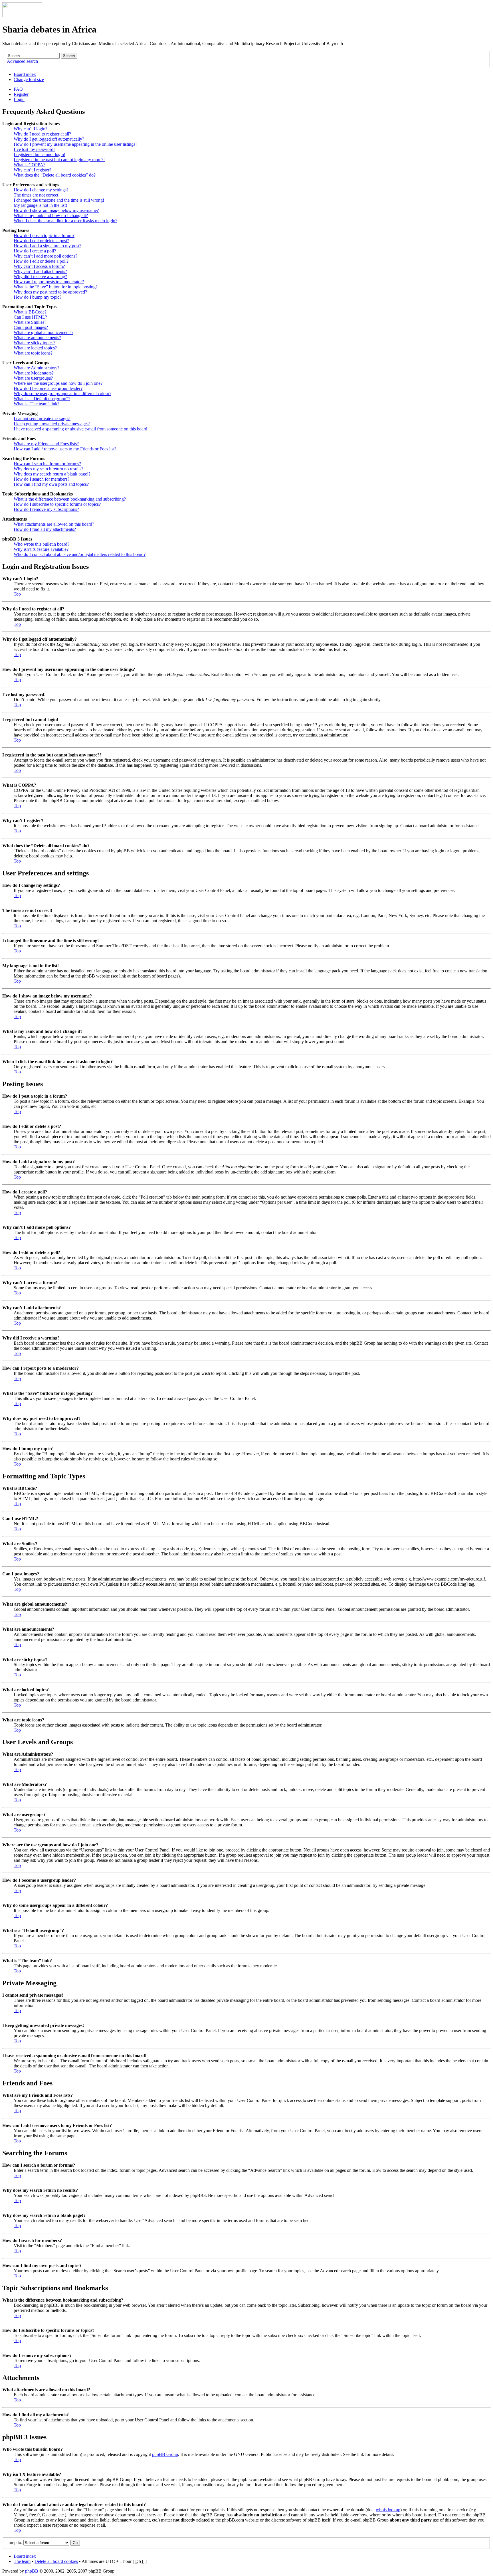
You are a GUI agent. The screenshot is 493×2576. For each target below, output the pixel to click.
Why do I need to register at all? (42, 134)
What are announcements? (37, 338)
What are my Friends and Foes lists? (46, 444)
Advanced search (22, 61)
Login (19, 99)
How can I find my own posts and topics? (51, 484)
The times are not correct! (37, 195)
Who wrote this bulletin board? (42, 544)
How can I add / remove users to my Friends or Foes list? (65, 449)
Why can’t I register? (33, 170)
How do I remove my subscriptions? (46, 509)
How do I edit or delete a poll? (41, 261)
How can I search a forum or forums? (47, 464)
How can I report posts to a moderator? (49, 282)
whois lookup (388, 2510)
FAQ (18, 89)
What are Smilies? (30, 322)
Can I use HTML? (30, 317)
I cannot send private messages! (42, 419)
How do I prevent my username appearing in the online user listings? (75, 144)
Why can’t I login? (31, 129)
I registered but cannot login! (40, 154)
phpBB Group (165, 2454)
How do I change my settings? (41, 190)
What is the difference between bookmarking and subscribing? (70, 499)
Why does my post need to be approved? (50, 292)
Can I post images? (31, 327)
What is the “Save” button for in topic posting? (56, 287)
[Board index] (22, 16)
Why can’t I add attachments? (40, 271)
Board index (25, 74)
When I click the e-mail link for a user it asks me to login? (65, 221)
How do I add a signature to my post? (48, 246)
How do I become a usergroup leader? (48, 388)
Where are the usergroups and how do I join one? (58, 383)
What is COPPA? (30, 165)
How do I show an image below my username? (56, 210)
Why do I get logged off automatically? (49, 139)
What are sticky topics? (35, 343)
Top (17, 594)
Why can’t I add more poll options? (46, 256)
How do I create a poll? (35, 251)
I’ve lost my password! (34, 149)
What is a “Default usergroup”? (42, 399)
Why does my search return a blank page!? (52, 474)
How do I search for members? (42, 479)
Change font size (29, 79)
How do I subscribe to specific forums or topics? (57, 504)
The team (22, 2561)
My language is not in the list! (40, 205)
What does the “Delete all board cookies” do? (55, 175)
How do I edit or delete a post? (41, 241)
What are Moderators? (34, 373)
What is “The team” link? (37, 404)
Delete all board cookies (56, 2561)
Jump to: (15, 2542)
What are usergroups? (33, 378)
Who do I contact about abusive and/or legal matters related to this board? (80, 554)
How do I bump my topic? (38, 297)
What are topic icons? (33, 353)
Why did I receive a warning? (40, 277)
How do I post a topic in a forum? (44, 235)
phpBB (32, 2571)
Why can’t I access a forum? (39, 266)
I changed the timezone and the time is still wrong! (59, 200)
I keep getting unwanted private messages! (52, 424)
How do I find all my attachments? (45, 529)
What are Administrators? (37, 368)
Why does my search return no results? (49, 469)
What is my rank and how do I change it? (51, 215)
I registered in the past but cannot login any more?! (59, 160)
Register (21, 94)
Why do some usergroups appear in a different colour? (62, 393)
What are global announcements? (44, 332)
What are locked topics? (35, 348)
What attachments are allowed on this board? (54, 524)
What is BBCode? (30, 312)
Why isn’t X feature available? (41, 549)
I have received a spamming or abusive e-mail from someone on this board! (81, 429)
